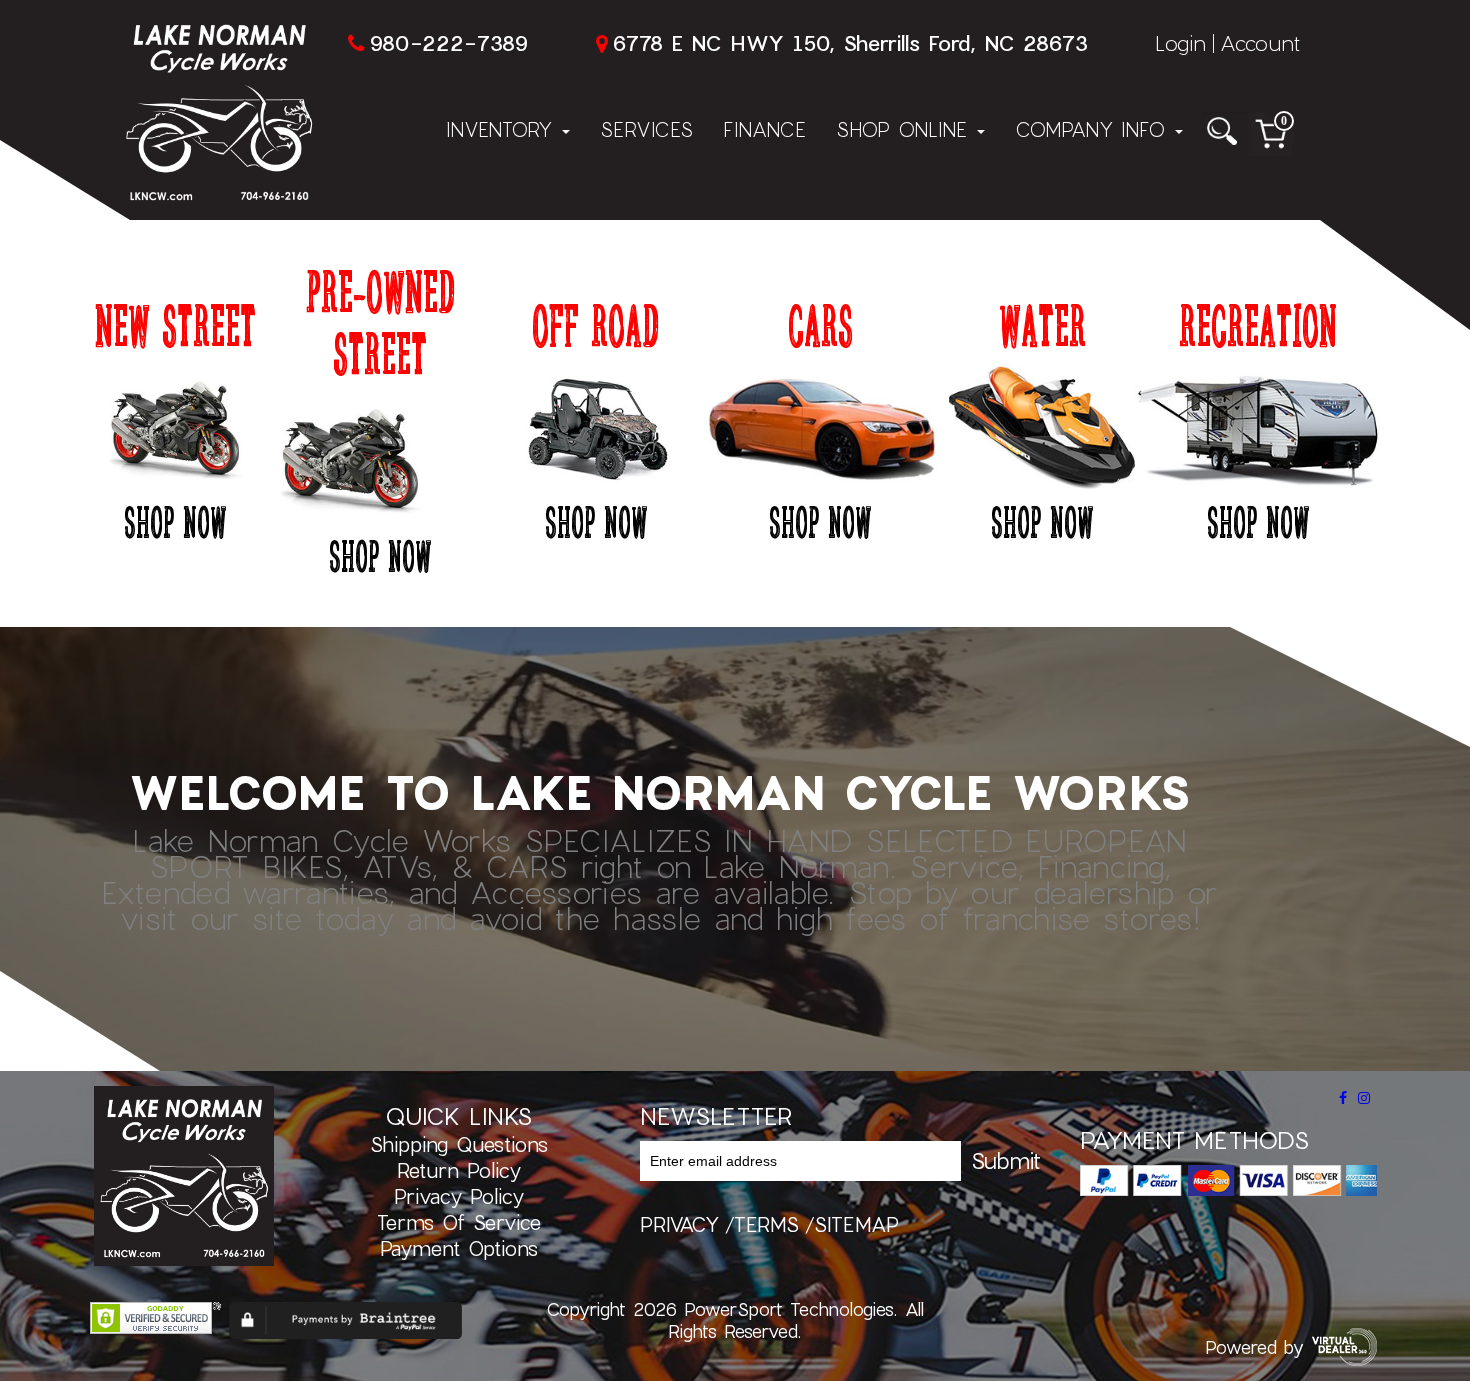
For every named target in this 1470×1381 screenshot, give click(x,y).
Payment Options (459, 1248)
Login (1180, 42)
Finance (764, 129)
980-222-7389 (448, 42)
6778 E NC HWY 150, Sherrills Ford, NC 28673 (850, 42)
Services (646, 129)
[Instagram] (1364, 1098)
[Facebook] (1343, 1098)
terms (766, 1224)
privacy (679, 1224)
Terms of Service (459, 1222)
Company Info (1094, 129)
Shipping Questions (459, 1144)
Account (1260, 42)
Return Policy (459, 1170)
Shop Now (175, 521)
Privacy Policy (459, 1196)
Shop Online (905, 129)
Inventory (503, 129)
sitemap (856, 1224)
